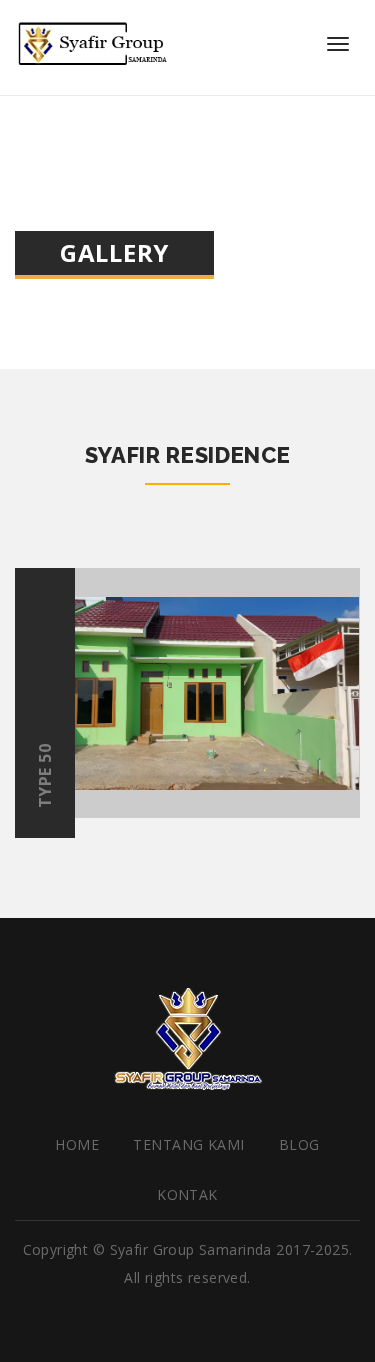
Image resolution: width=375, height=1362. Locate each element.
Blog (299, 1144)
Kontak (187, 1194)
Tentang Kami (188, 1144)
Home (77, 1144)
